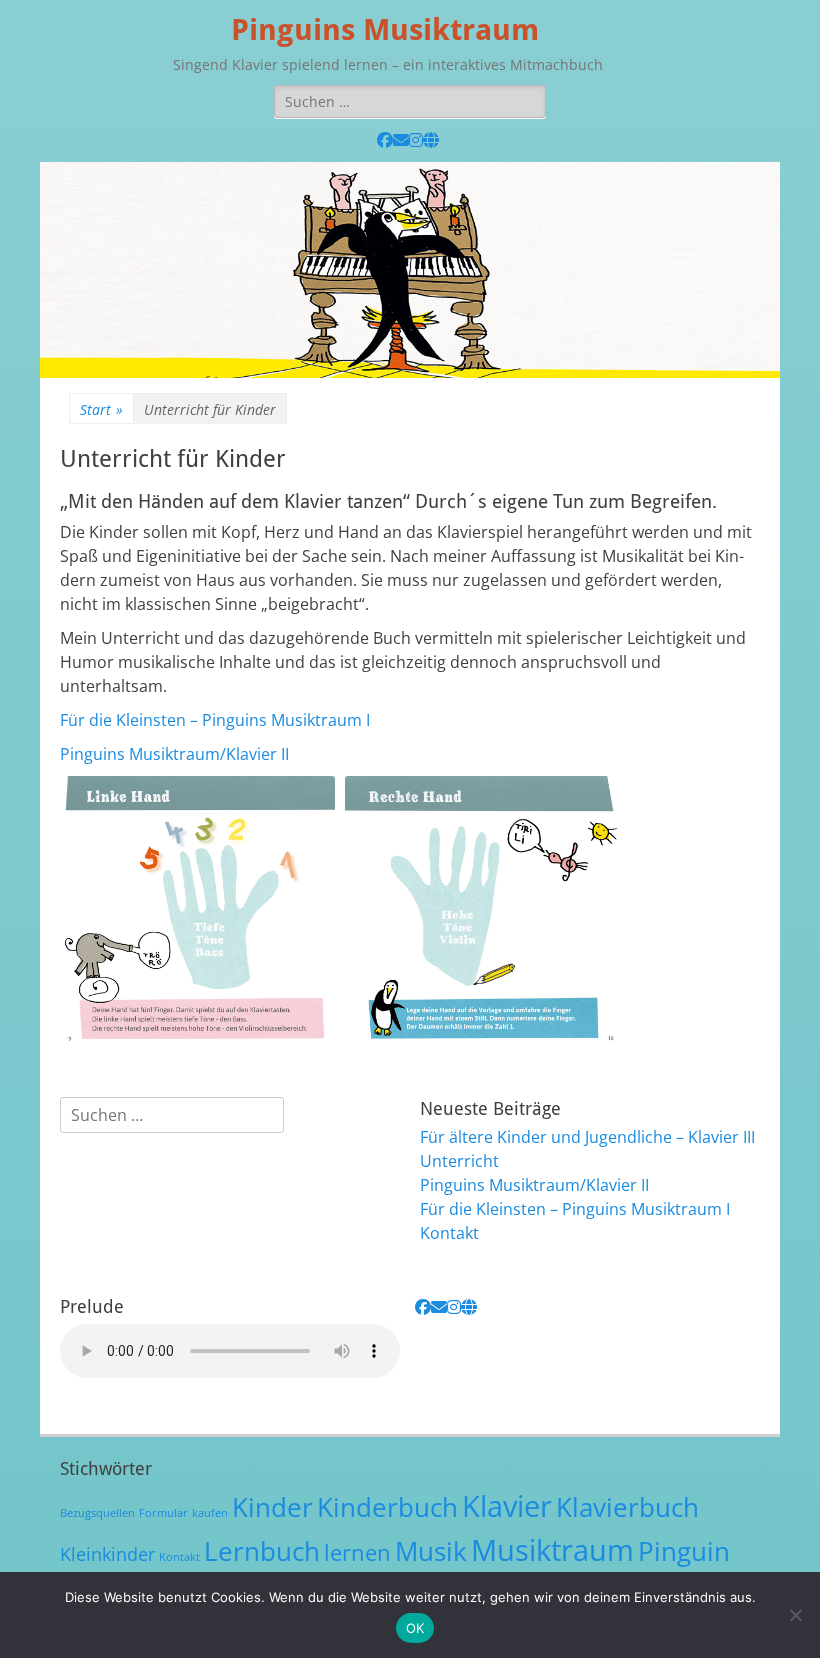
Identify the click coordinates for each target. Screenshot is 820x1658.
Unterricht (459, 1161)
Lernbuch (262, 1551)
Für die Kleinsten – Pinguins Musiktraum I (215, 720)
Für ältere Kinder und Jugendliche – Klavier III (587, 1137)
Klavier (507, 1506)
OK (415, 1628)
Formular (163, 1513)
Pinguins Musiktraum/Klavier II (174, 754)
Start (101, 409)
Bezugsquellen (97, 1513)
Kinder (272, 1507)
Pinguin (684, 1551)
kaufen (210, 1513)
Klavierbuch (627, 1507)
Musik (431, 1551)
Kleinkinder (107, 1554)
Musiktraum (552, 1550)
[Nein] (795, 1615)
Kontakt (449, 1233)
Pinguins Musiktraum (385, 29)
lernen (357, 1552)
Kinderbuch (387, 1507)
